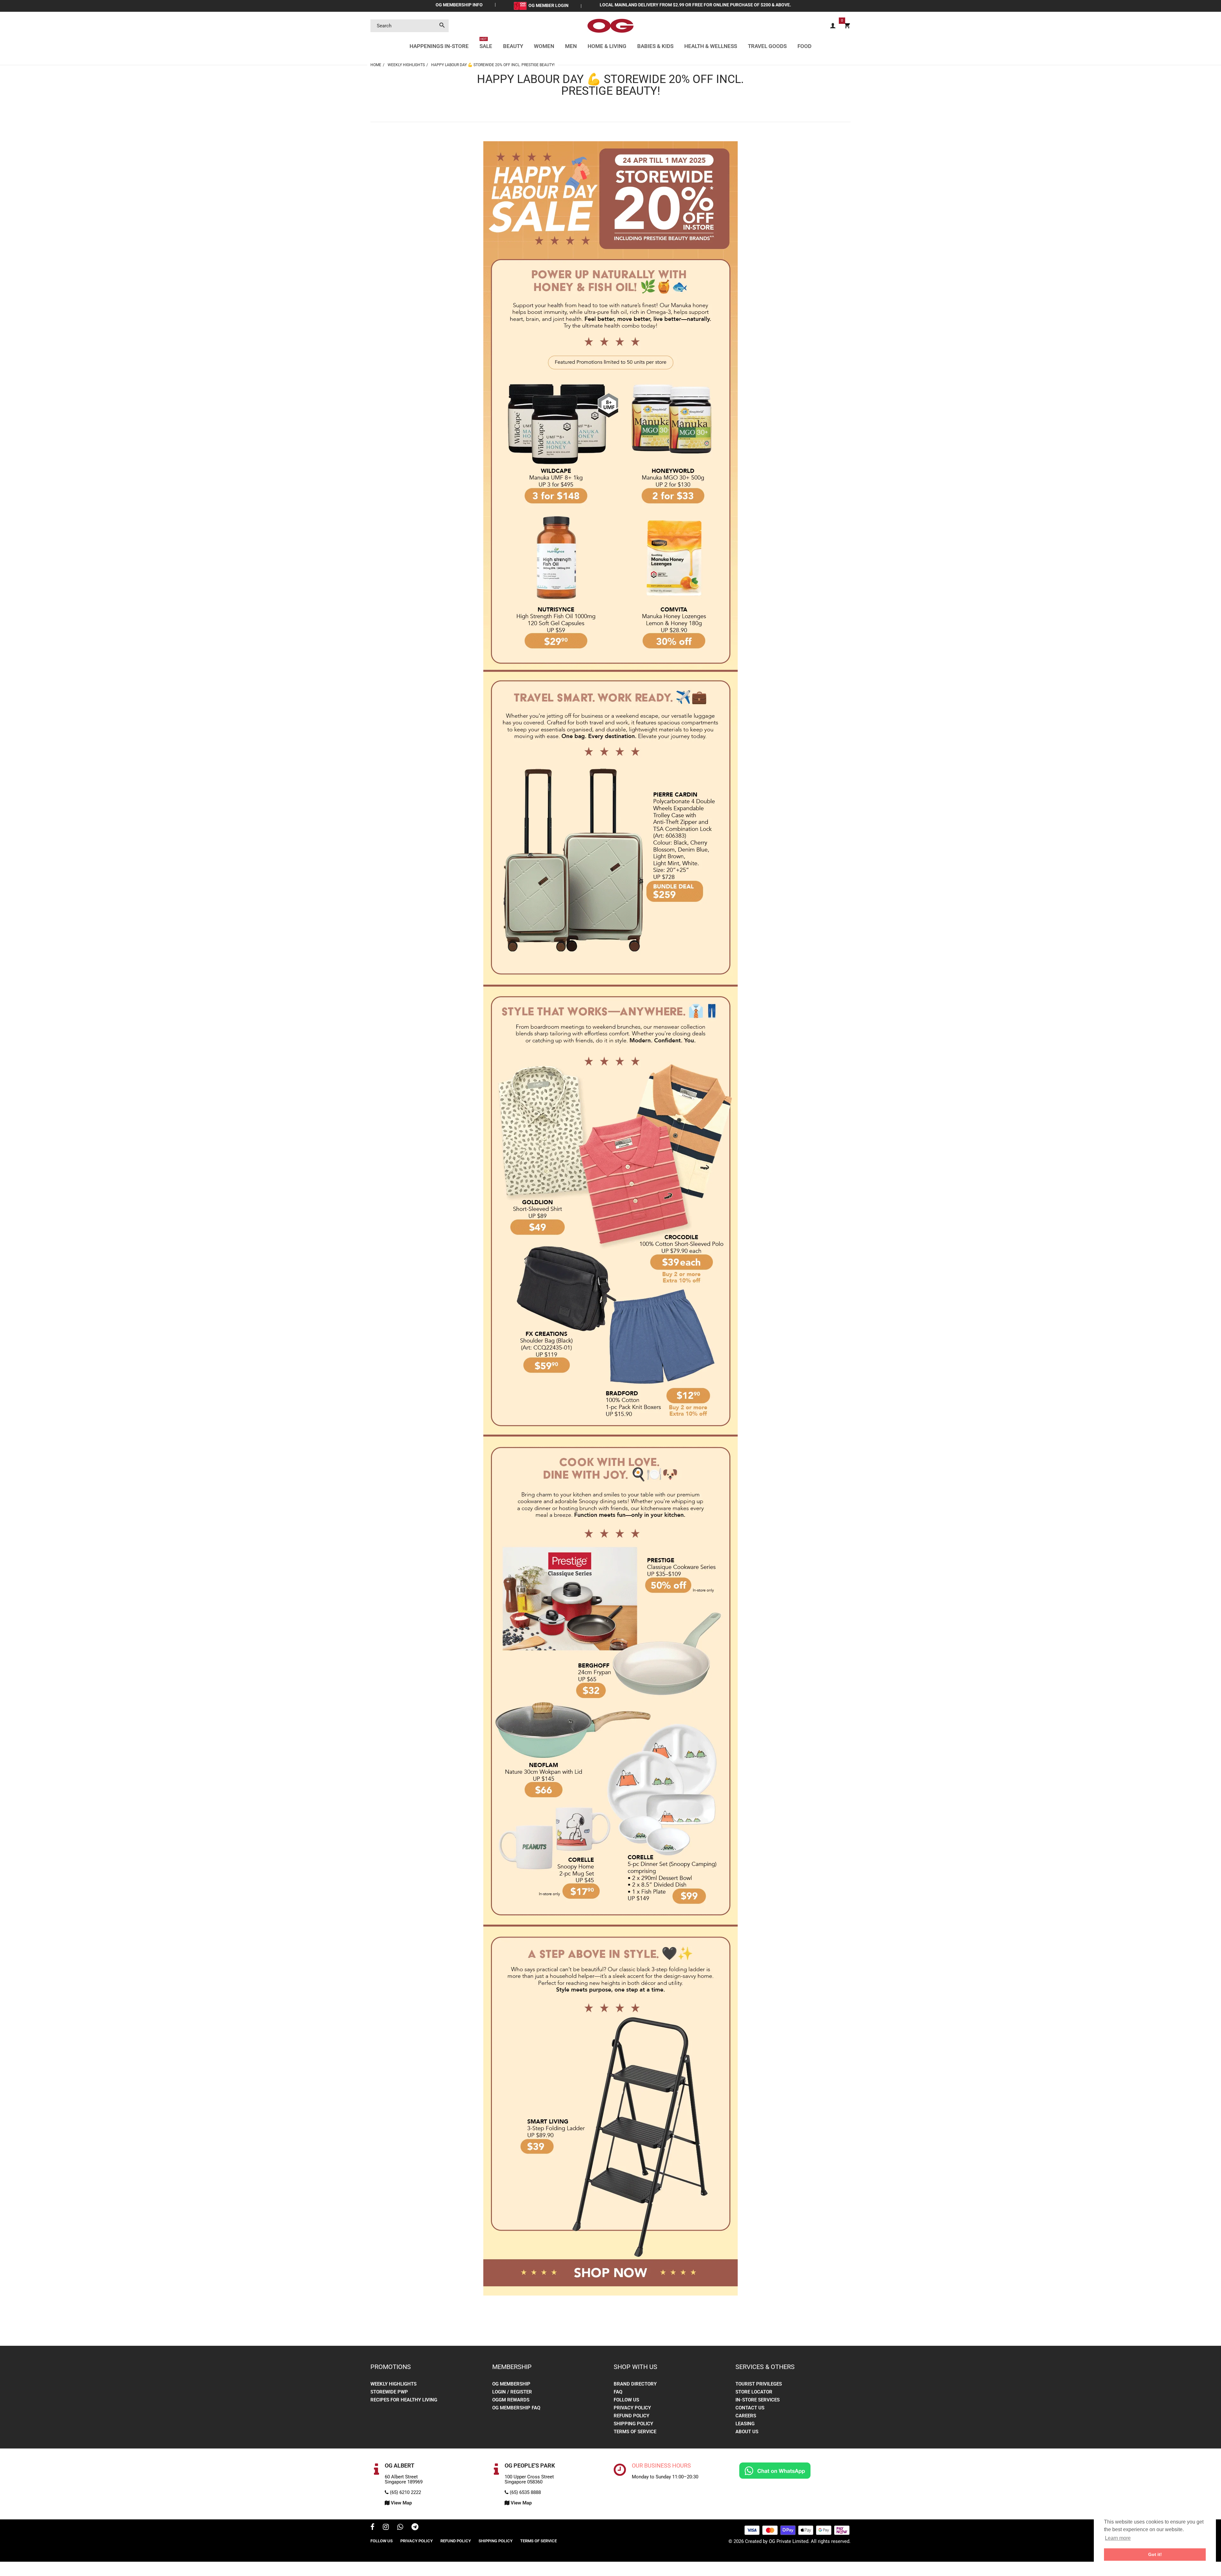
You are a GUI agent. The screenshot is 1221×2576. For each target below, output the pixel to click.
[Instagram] (386, 2528)
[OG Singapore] (610, 25)
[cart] (847, 26)
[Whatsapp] (400, 2528)
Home (376, 65)
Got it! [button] (1155, 2554)
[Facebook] (373, 2528)
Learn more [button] (1118, 2538)
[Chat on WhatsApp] (775, 2470)
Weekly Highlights (406, 65)
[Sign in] (833, 26)
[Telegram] (415, 2528)
